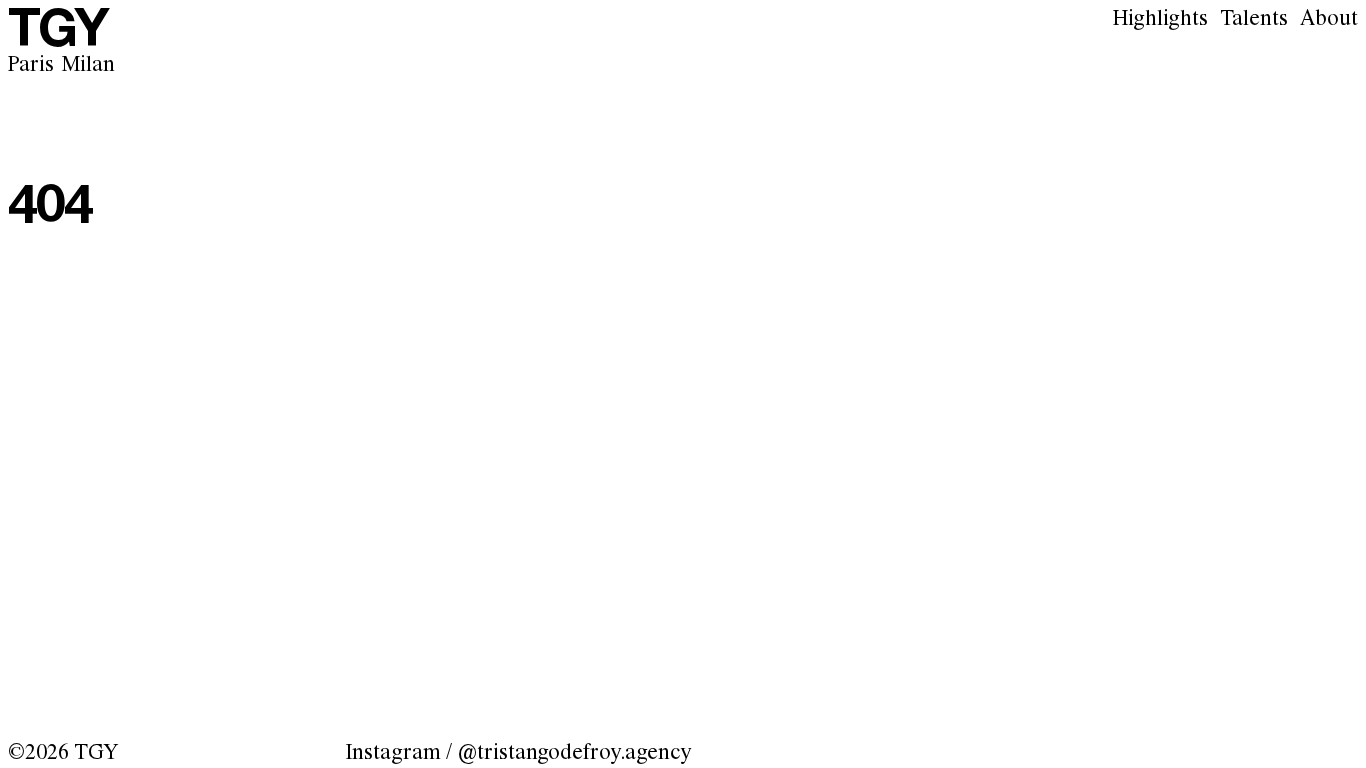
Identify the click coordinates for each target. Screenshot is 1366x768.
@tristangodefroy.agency (574, 753)
